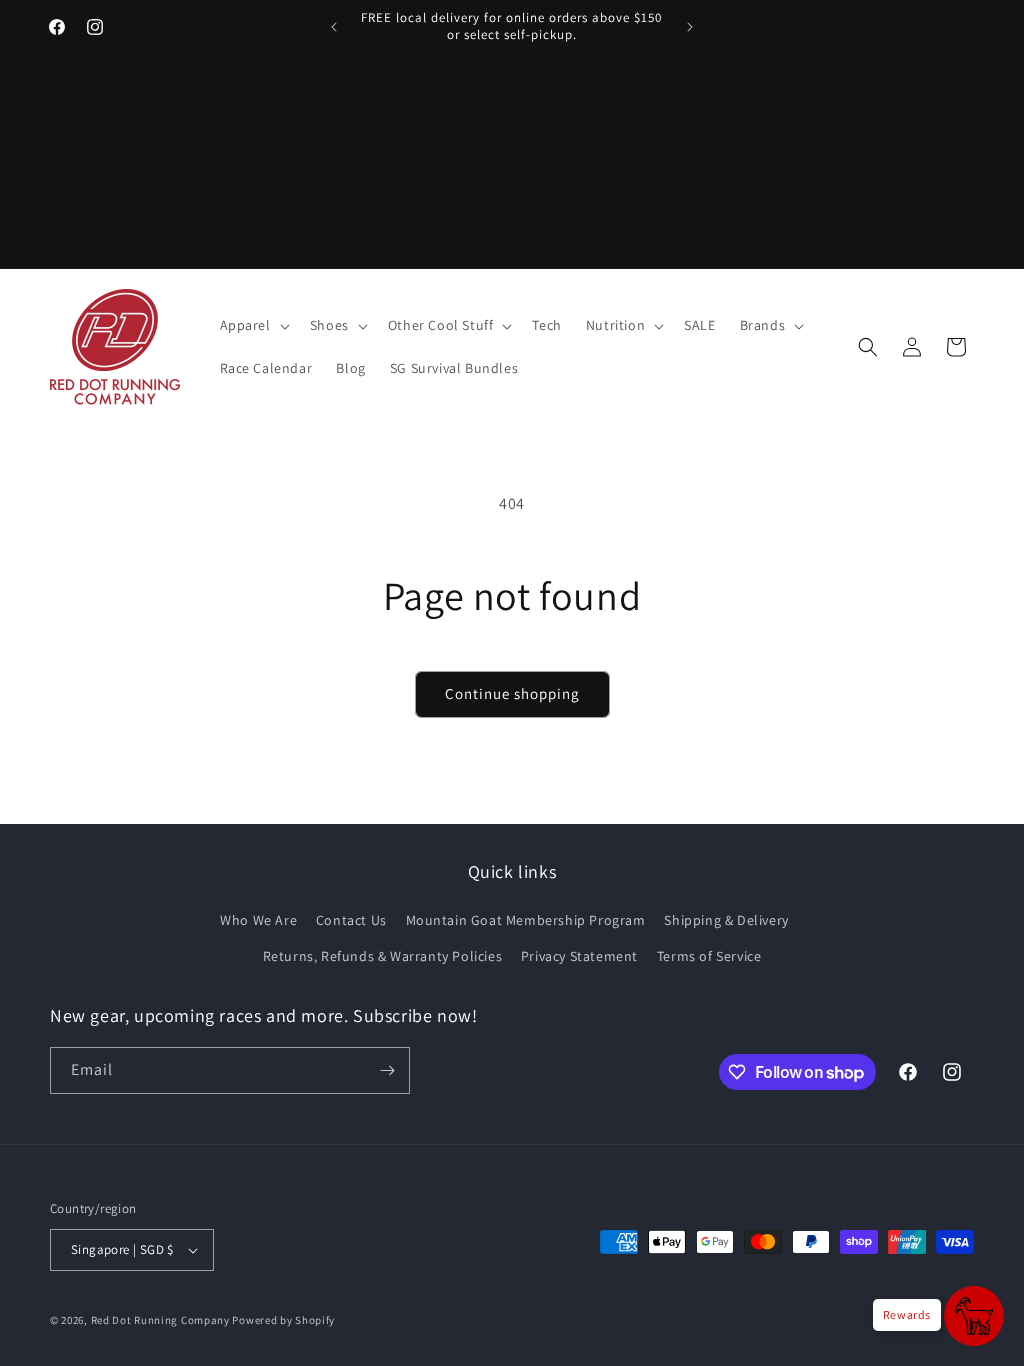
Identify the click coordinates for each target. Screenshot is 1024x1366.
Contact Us (351, 920)
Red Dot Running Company (160, 1320)
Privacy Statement (579, 956)
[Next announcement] (690, 27)
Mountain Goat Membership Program (526, 920)
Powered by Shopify (283, 1320)
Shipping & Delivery (726, 920)
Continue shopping (512, 693)
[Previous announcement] (334, 27)
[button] (253, 325)
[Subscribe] (387, 1070)
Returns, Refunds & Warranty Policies (383, 956)
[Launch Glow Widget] (974, 1316)
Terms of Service (709, 956)
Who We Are (258, 920)
